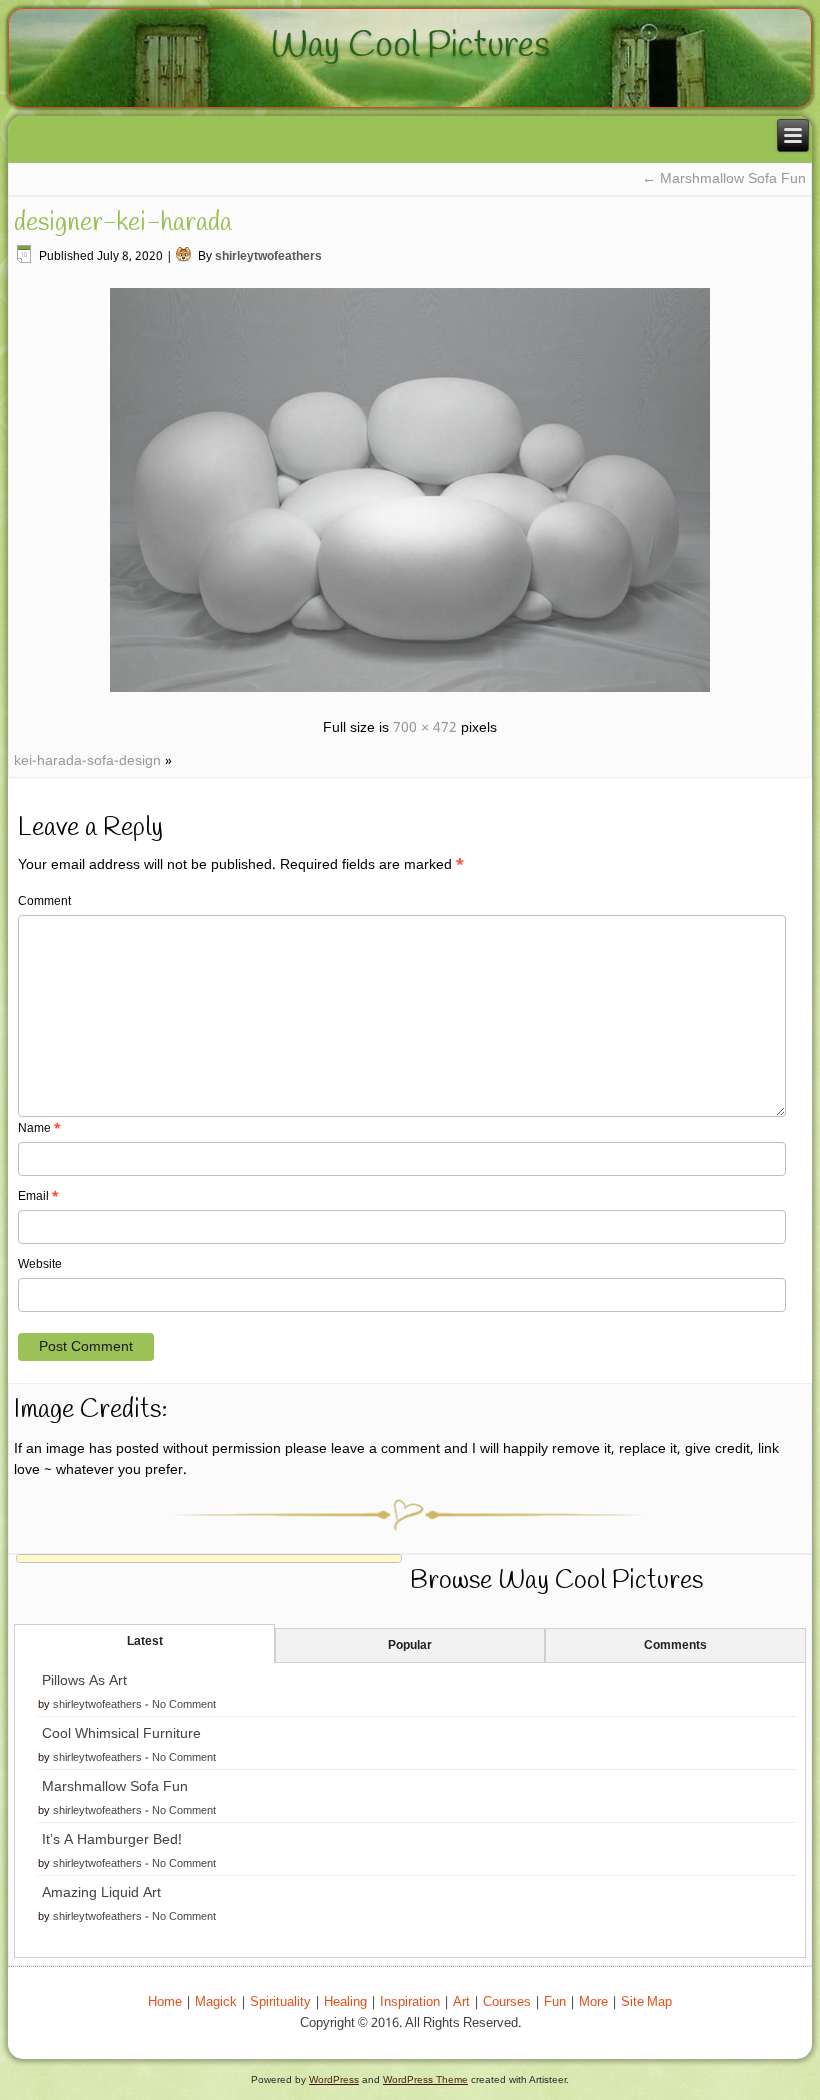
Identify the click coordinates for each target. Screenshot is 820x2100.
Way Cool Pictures (410, 46)
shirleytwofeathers (268, 257)
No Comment (184, 1705)
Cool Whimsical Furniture (121, 1734)
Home (165, 2002)
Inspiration (410, 2002)
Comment (44, 902)
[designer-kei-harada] (410, 695)
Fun (555, 2002)
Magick (216, 2002)
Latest (145, 1642)
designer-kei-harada (123, 223)
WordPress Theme (425, 2079)
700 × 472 (425, 728)
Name (39, 1129)
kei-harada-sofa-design (87, 761)
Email (38, 1197)
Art (461, 2002)
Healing (345, 2002)
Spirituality (280, 2002)
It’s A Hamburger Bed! (112, 1840)
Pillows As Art (84, 1681)
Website (40, 1265)
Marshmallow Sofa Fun (724, 179)
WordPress (334, 2079)
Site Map (646, 2002)
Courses (507, 2002)
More (593, 2002)
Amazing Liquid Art (101, 1893)
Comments (675, 1646)
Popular (410, 1646)
